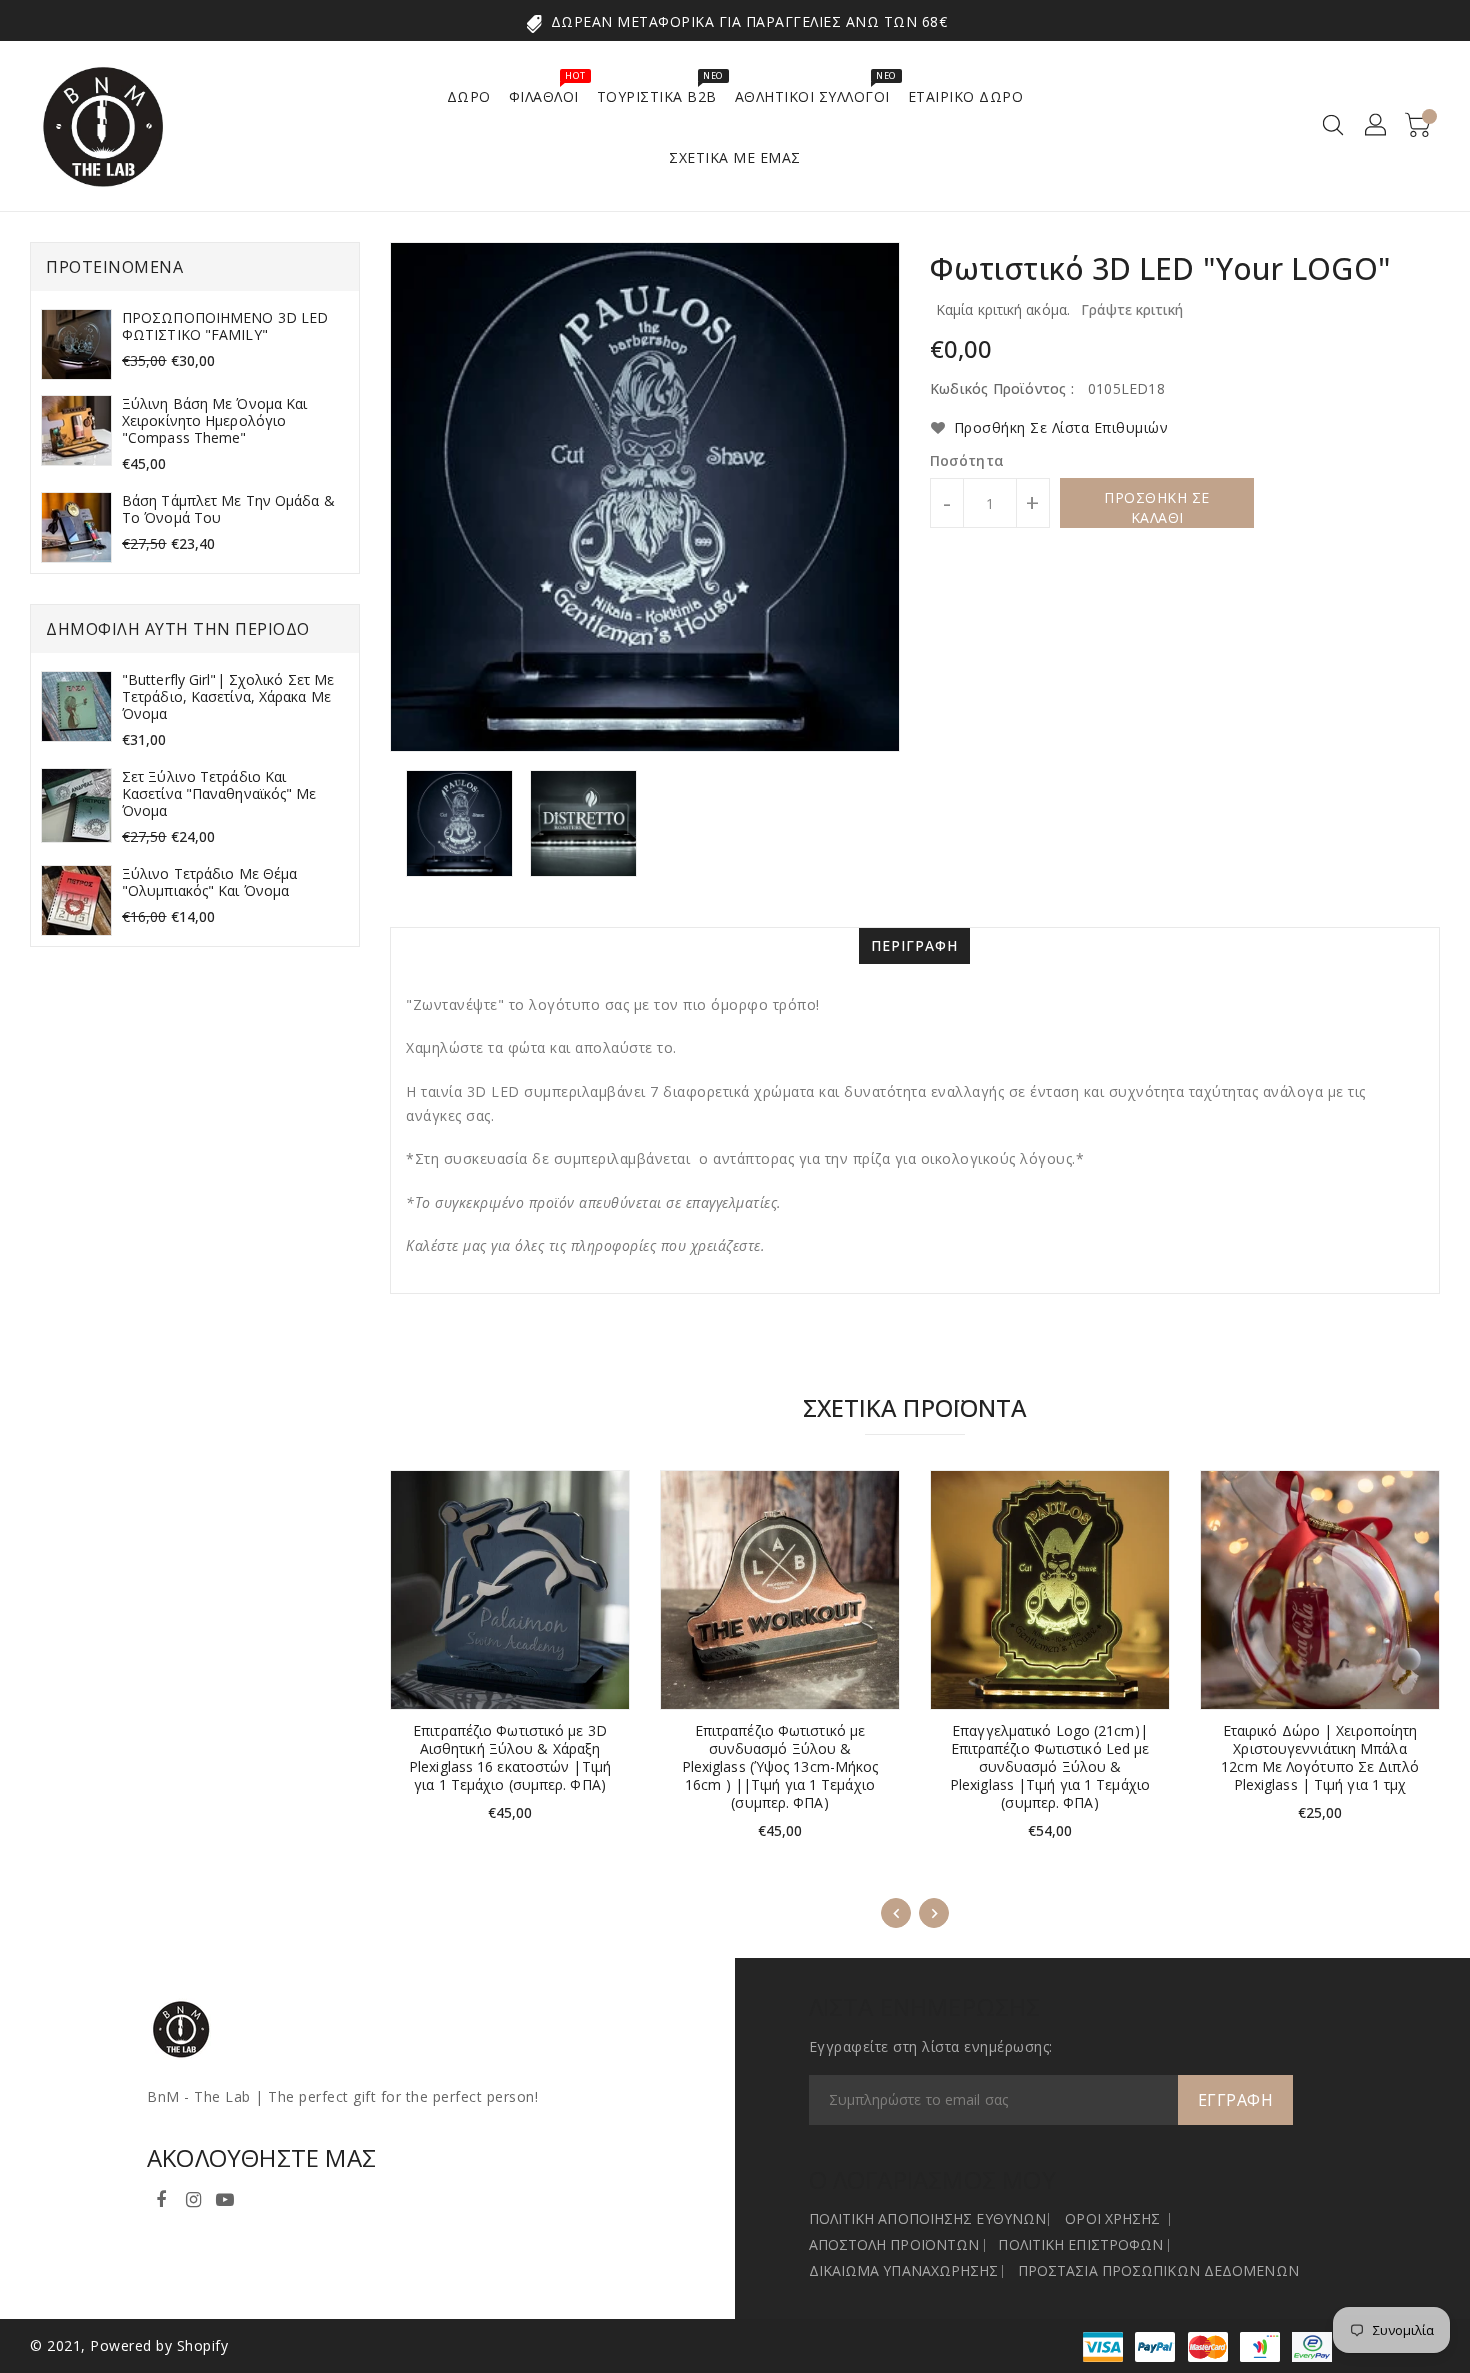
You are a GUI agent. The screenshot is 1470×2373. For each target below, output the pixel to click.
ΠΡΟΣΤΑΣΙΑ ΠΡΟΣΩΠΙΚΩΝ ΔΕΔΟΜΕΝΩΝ (1158, 2270)
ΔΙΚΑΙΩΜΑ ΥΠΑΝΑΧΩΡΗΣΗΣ (904, 2270)
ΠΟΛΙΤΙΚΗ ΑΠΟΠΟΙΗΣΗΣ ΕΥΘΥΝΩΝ (928, 2218)
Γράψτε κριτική (1132, 309)
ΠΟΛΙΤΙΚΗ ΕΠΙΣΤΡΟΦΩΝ (1080, 2244)
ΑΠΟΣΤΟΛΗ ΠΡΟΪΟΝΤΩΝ (894, 2244)
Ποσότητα (967, 461)
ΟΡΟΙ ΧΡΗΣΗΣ (1112, 2218)
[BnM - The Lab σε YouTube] (225, 2196)
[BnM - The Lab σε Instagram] (193, 2196)
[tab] (914, 946)
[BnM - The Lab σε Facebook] (161, 2196)
